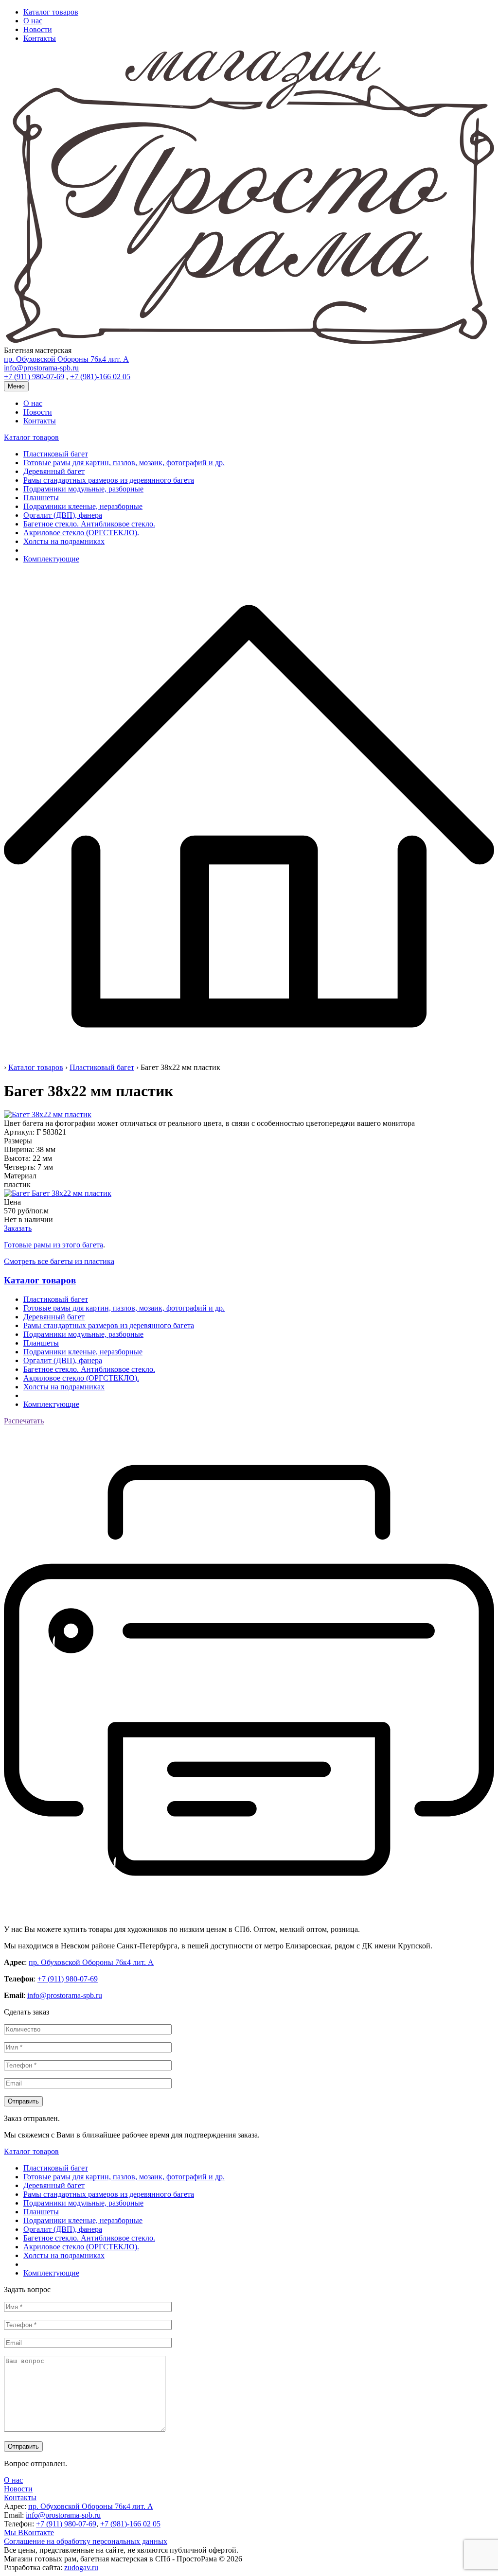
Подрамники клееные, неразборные (83, 506)
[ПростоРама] (249, 1059)
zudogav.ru (81, 2567)
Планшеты (41, 498)
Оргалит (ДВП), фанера (63, 515)
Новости (38, 29)
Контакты (40, 38)
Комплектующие (51, 559)
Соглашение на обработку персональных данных (86, 2541)
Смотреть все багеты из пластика (59, 1261)
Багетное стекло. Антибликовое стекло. (89, 524)
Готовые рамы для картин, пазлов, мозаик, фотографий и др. (124, 463)
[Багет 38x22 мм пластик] (48, 1114)
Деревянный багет (54, 471)
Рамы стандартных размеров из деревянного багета (109, 480)
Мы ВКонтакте (29, 2532)
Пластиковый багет (56, 454)
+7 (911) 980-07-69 (68, 1979)
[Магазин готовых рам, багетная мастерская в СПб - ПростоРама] (249, 342)
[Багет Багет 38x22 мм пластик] (58, 1193)
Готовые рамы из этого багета (53, 1245)
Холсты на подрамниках (64, 541)
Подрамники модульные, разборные (83, 489)
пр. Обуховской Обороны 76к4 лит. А (91, 1962)
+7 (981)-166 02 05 (130, 2524)
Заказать (18, 1228)
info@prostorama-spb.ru (65, 1995)
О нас (33, 21)
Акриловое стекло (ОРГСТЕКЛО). (81, 533)
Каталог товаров (51, 12)
